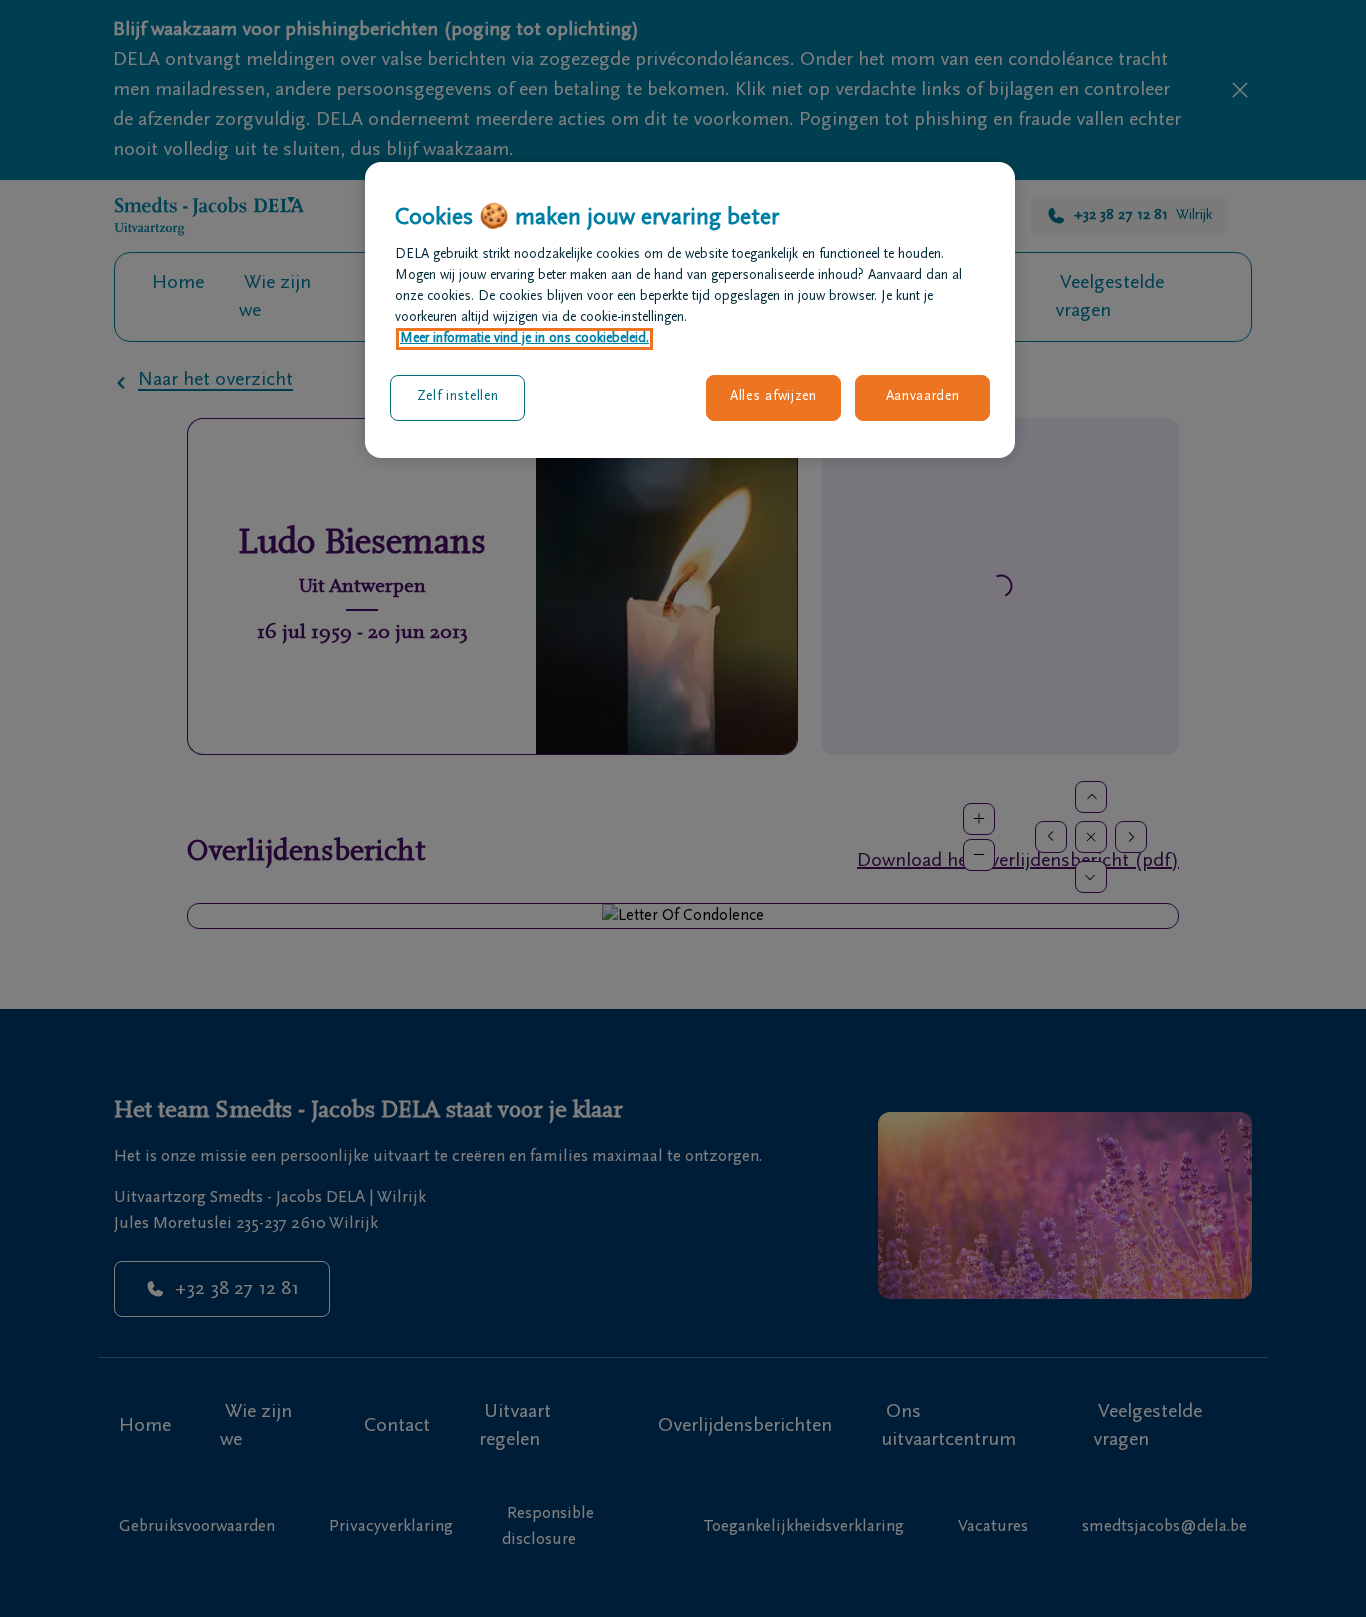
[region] (690, 310)
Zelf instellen (458, 397)
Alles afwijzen (773, 397)
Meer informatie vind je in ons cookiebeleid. (524, 339)
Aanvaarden (923, 397)
